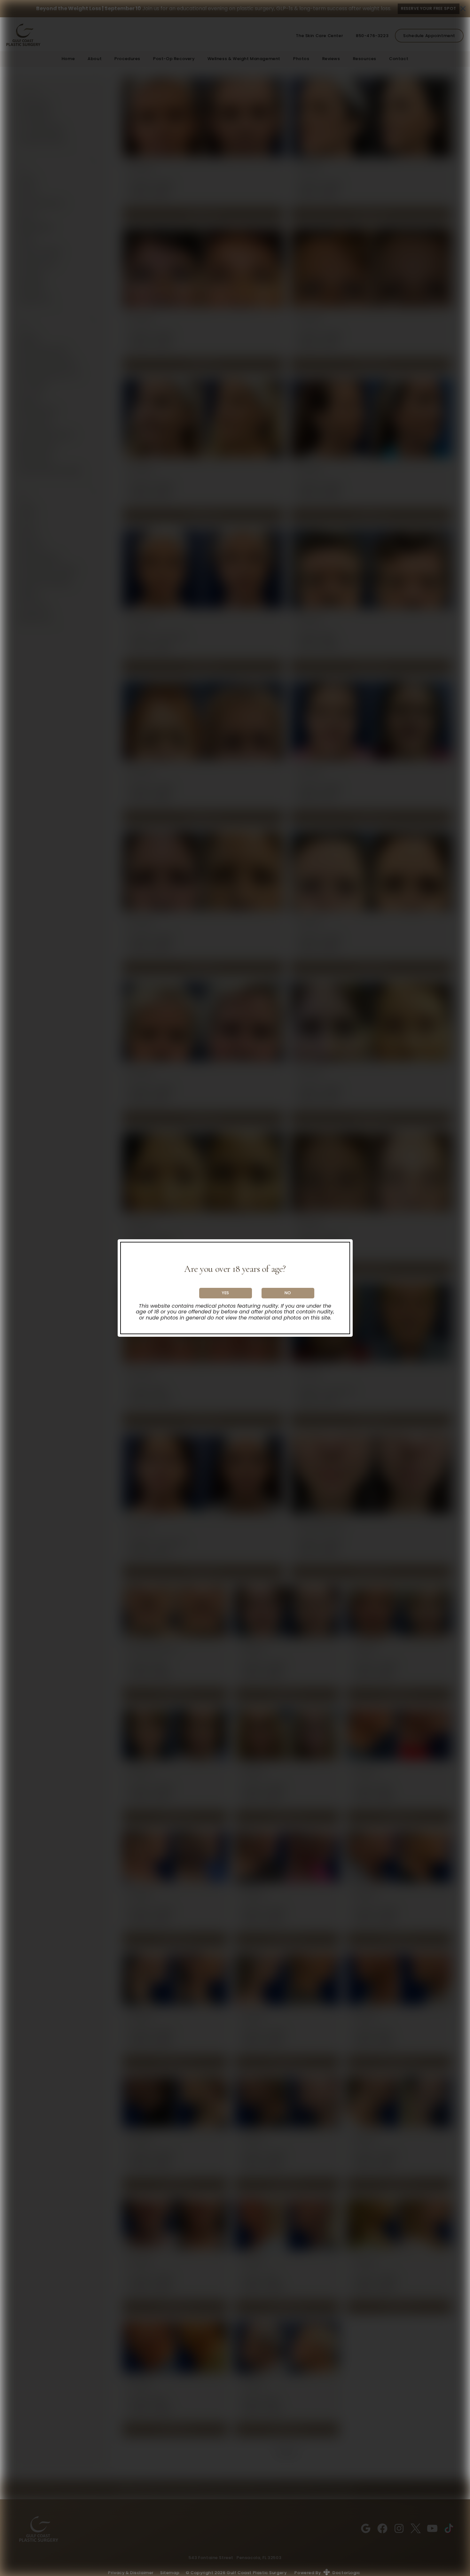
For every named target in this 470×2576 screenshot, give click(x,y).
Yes (226, 1293)
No (288, 1293)
